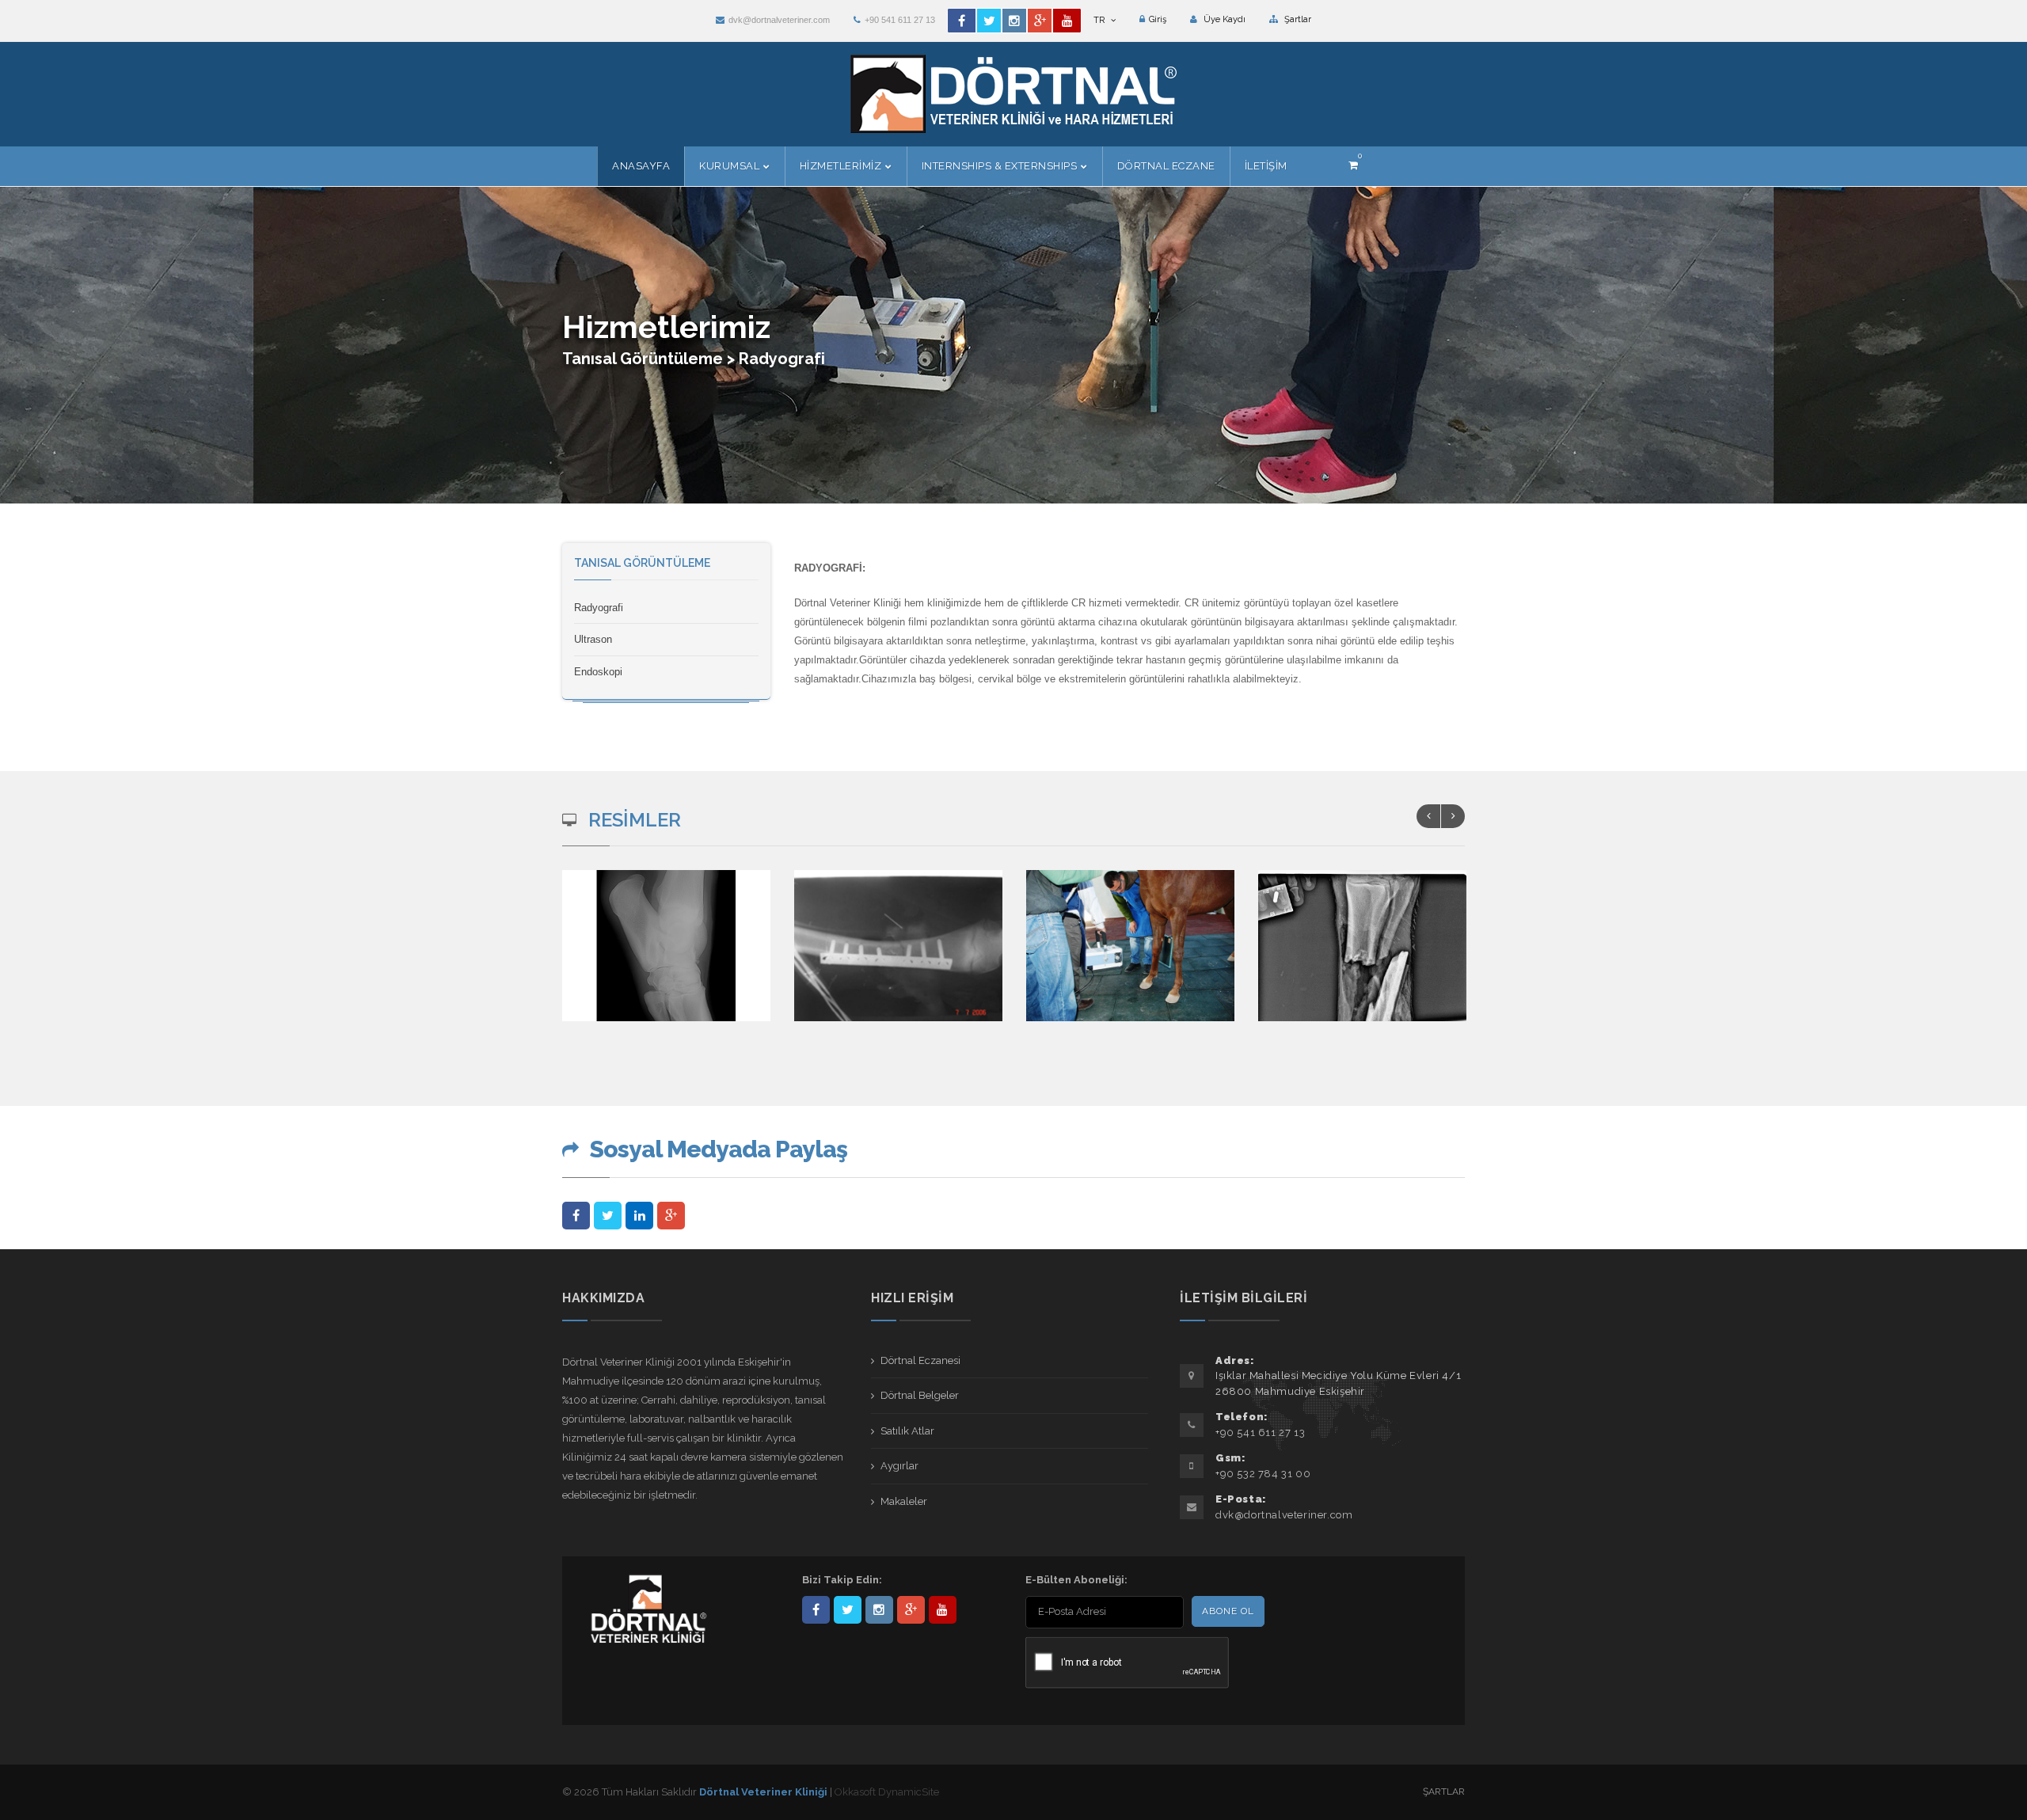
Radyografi (599, 608)
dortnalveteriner (879, 1610)
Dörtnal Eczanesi (920, 1360)
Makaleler (904, 1501)
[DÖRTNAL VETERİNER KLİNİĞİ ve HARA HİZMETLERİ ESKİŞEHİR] (667, 957)
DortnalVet (848, 1610)
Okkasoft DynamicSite (887, 1792)
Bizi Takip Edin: (842, 1580)
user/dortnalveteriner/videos (943, 1610)
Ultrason (593, 639)
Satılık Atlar (907, 1431)
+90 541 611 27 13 (900, 20)
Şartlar (1297, 19)
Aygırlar (899, 1466)
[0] (1353, 165)
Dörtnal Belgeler (920, 1395)
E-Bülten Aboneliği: (1076, 1580)
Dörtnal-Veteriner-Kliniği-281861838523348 (816, 1610)
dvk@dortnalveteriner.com (779, 20)
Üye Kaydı (1223, 19)
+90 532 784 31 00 (1263, 1474)
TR (1100, 20)
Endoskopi (598, 672)
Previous (1428, 816)
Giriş (1158, 19)
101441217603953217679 (911, 1610)
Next (1453, 816)
